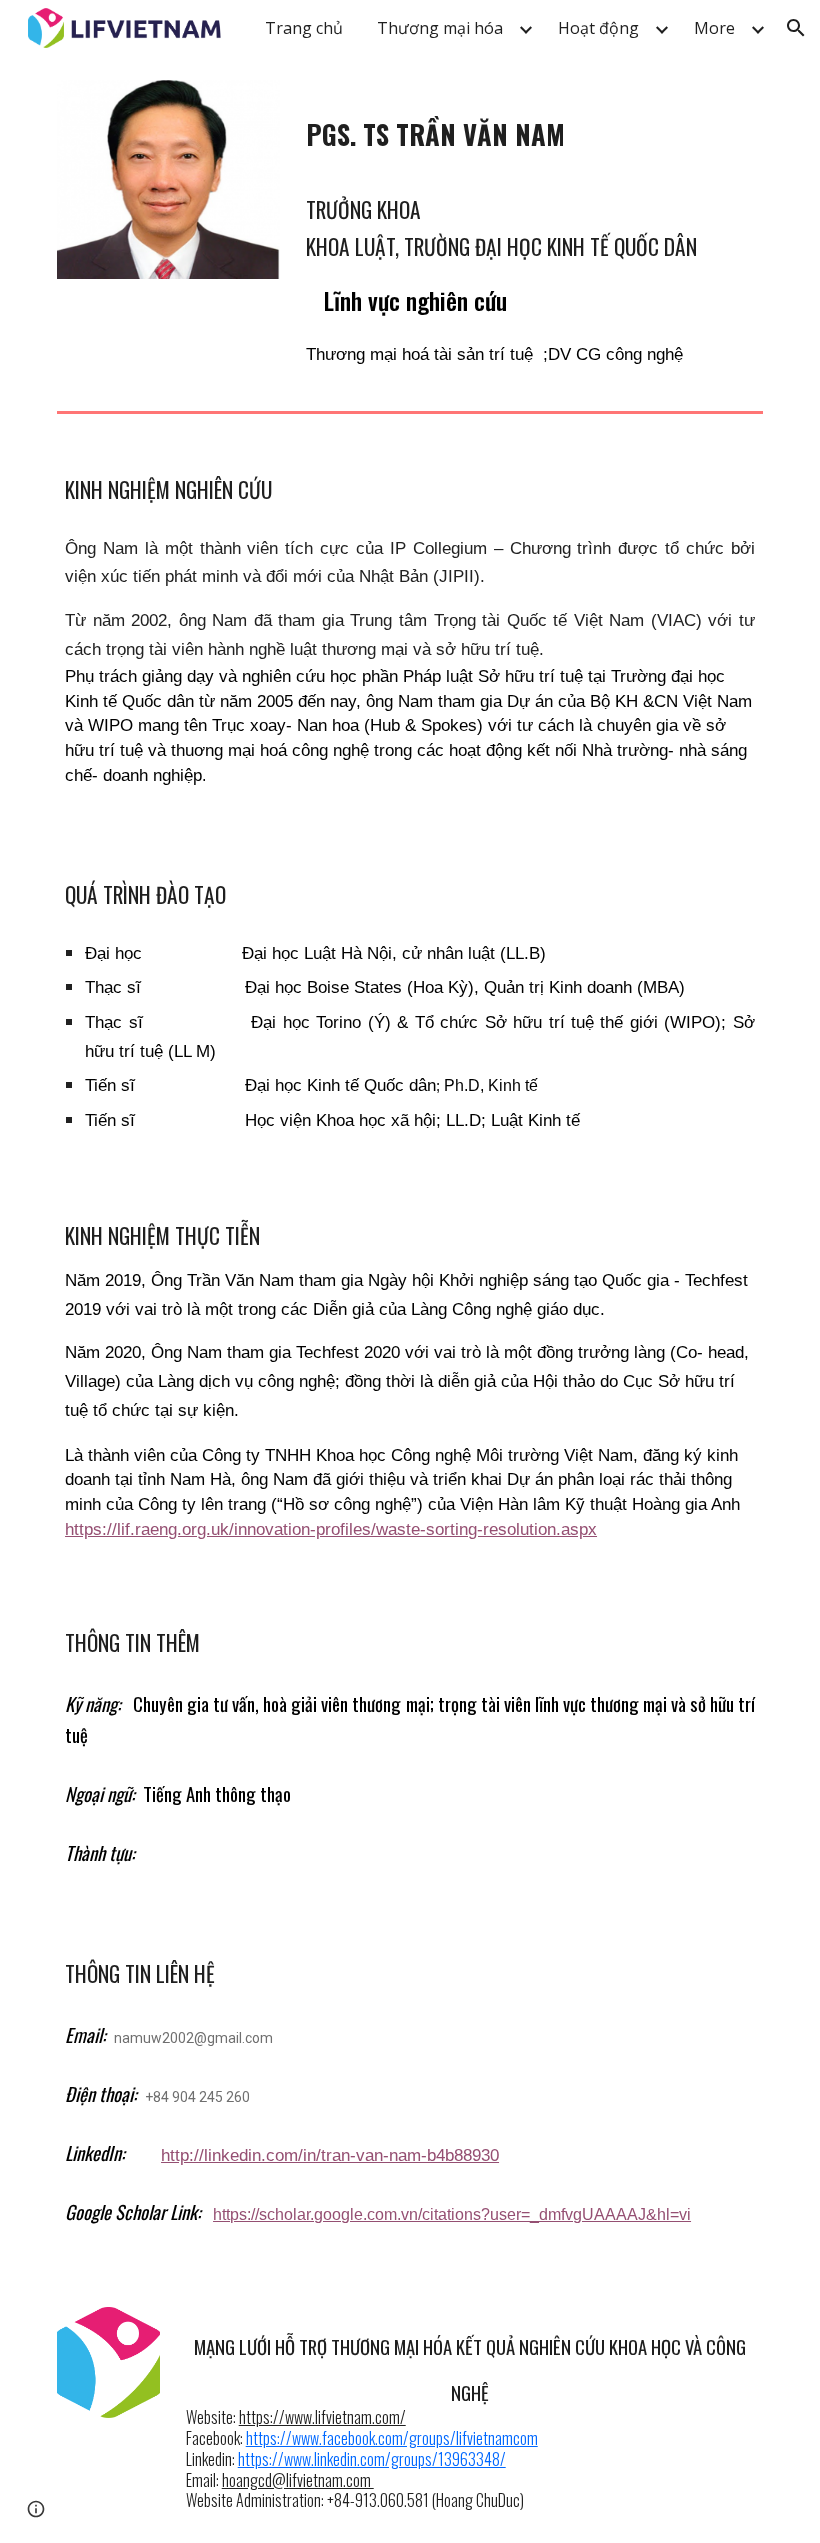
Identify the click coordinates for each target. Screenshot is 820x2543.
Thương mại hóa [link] (440, 28)
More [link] (714, 28)
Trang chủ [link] (304, 28)
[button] (796, 28)
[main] (530, 124)
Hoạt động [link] (598, 28)
